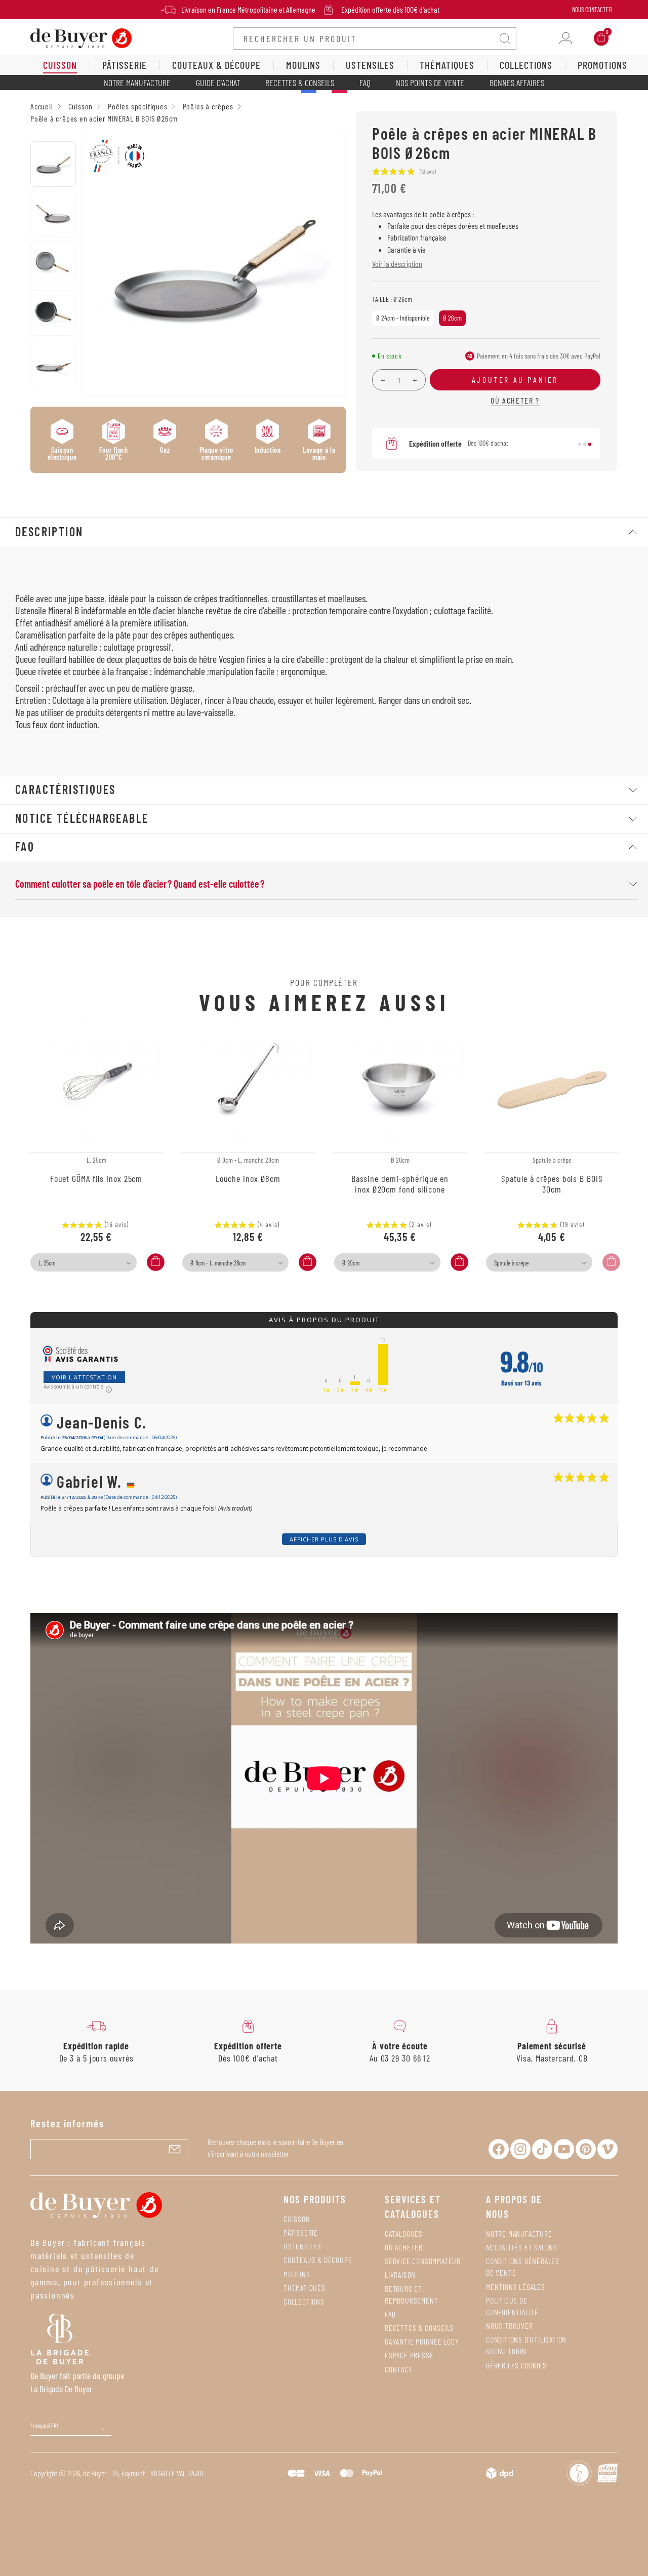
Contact (399, 2369)
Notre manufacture (137, 83)
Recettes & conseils (300, 83)
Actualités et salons (522, 2247)
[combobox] (84, 1262)
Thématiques (305, 2288)
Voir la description (397, 264)
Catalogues (404, 2233)
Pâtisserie (301, 2232)
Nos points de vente (430, 83)
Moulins (297, 2274)
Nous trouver (510, 2326)
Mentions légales (516, 2287)
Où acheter (404, 2247)
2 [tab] (585, 444)
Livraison (400, 2274)
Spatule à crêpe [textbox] (511, 1263)
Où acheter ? (515, 400)
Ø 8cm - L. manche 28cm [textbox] (218, 1263)
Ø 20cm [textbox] (351, 1263)
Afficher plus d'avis (324, 1539)
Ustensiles (302, 2246)
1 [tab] (580, 444)
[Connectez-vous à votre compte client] (566, 38)
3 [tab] (590, 444)
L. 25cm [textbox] (47, 1263)
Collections (304, 2301)
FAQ (365, 83)
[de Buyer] (81, 37)
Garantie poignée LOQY (422, 2341)
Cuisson (297, 2219)
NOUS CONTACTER (592, 10)
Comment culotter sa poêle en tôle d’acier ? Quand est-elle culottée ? (140, 884)
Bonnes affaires (517, 83)
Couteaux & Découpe (318, 2260)
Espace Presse (409, 2355)
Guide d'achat (218, 83)
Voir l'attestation (84, 1377)
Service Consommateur (423, 2261)
